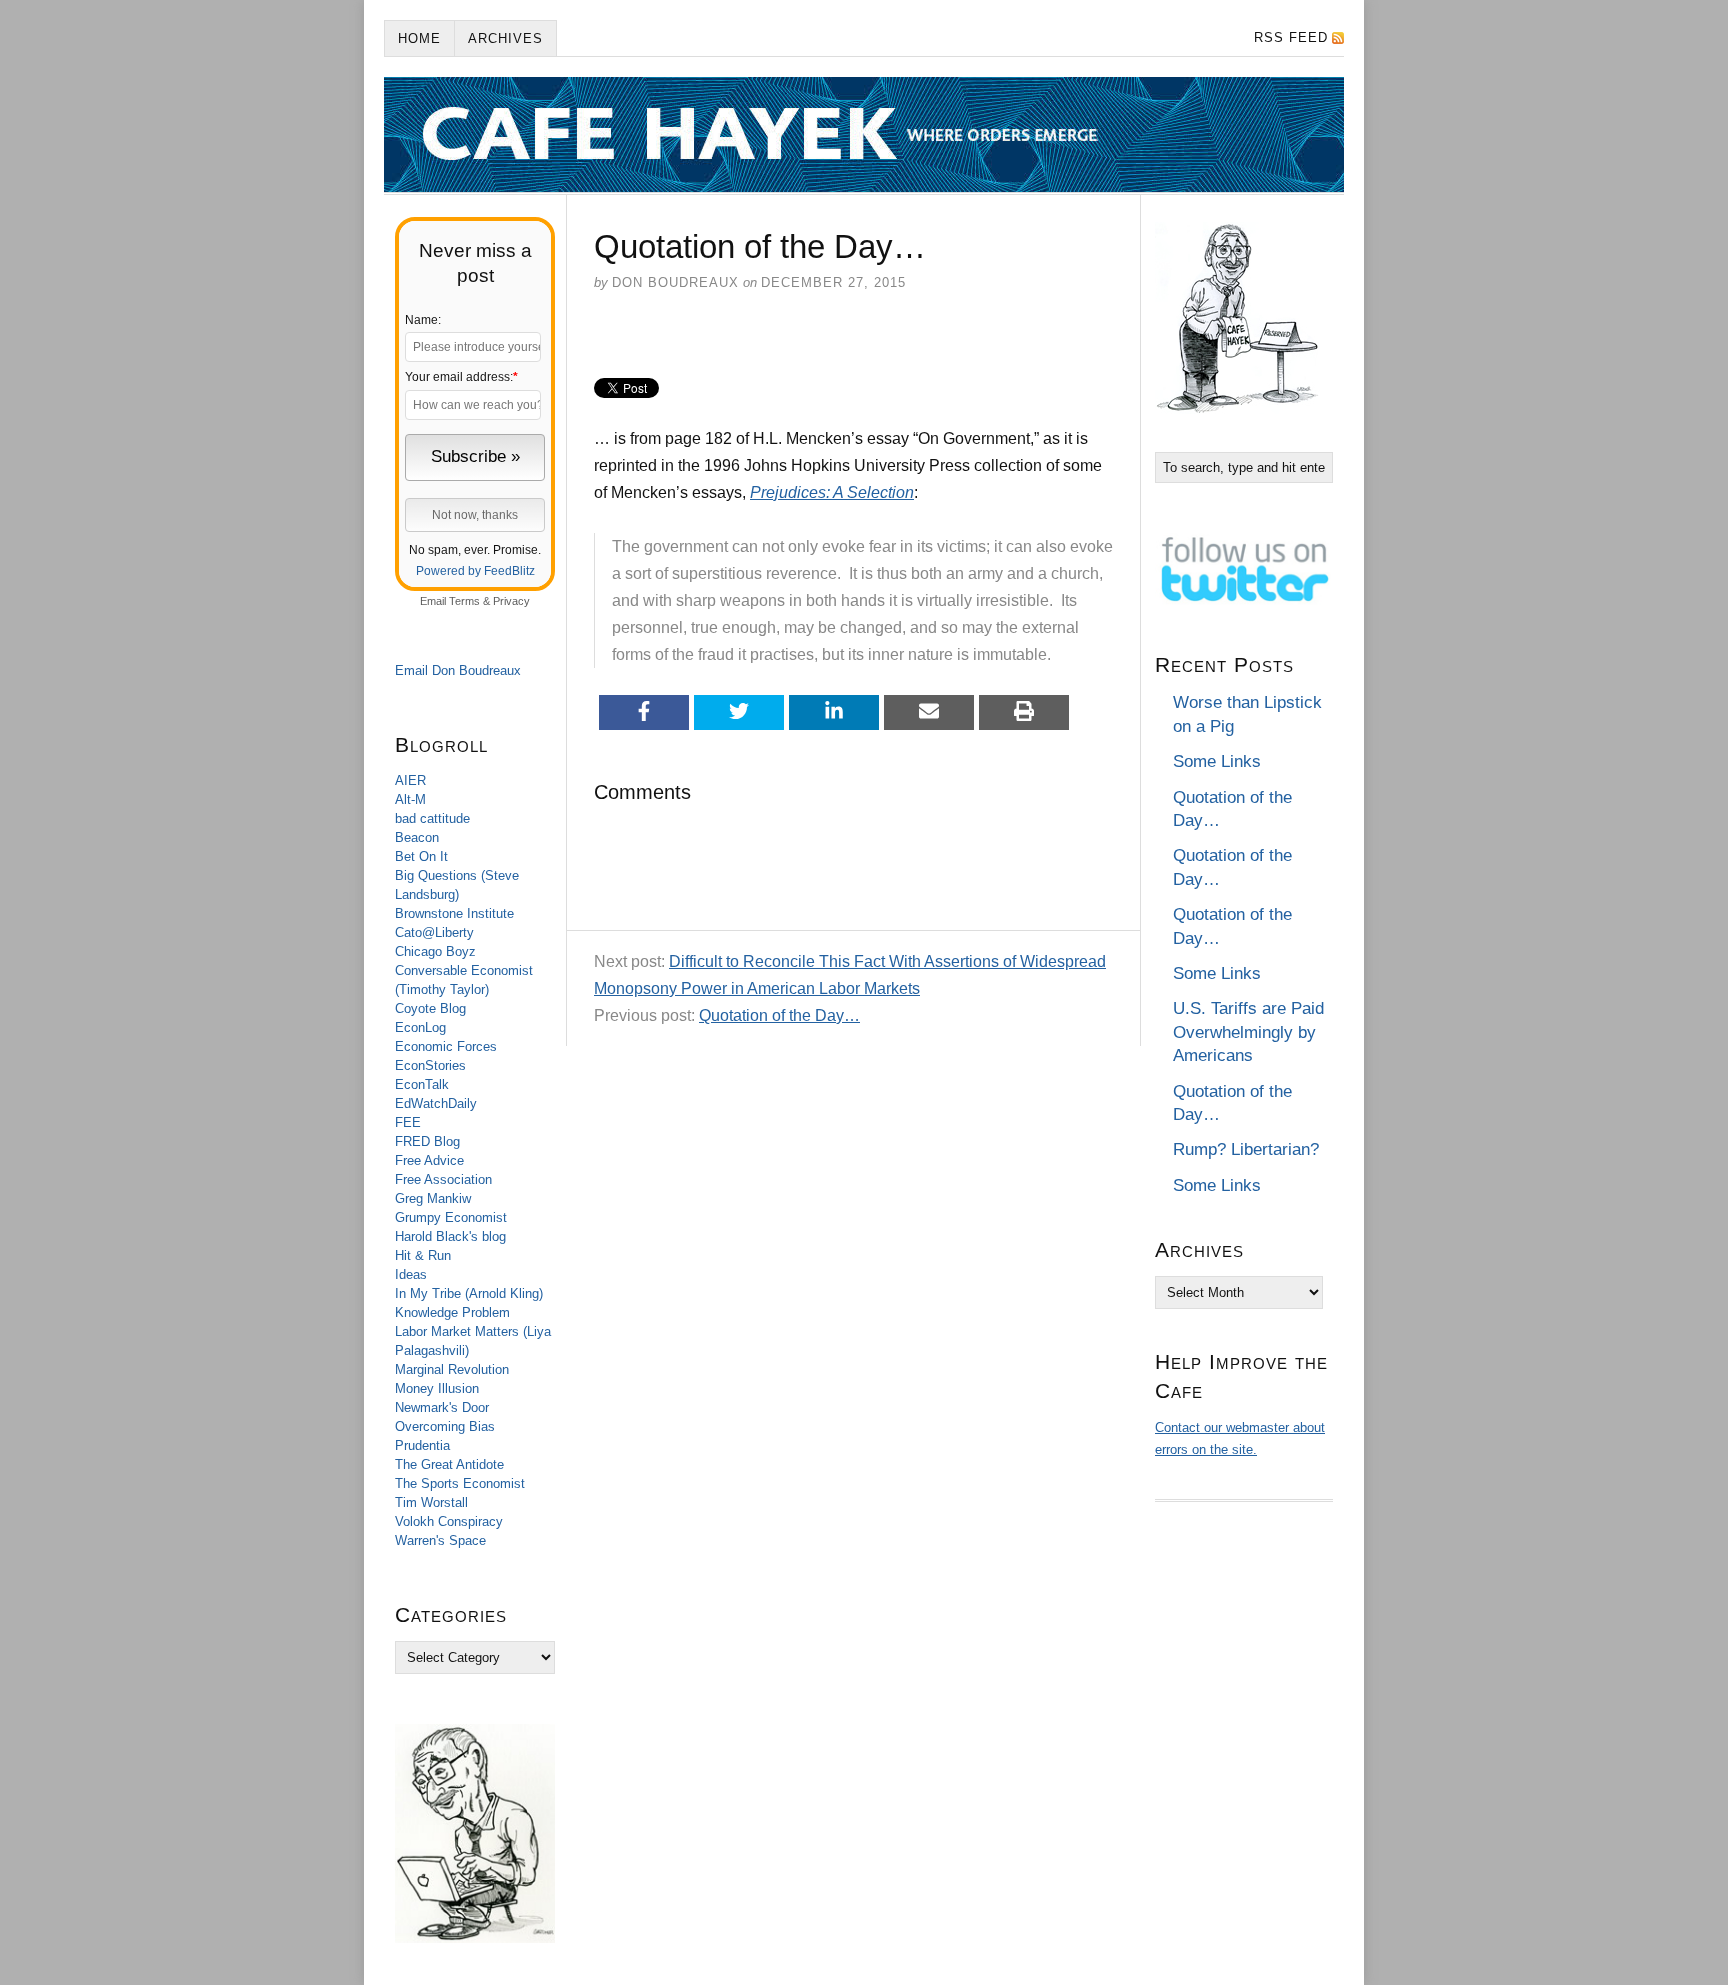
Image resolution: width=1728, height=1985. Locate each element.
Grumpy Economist (451, 1217)
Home (419, 38)
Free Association (443, 1179)
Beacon (417, 837)
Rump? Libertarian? (1246, 1149)
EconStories (430, 1065)
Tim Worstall (431, 1502)
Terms (464, 601)
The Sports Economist (460, 1483)
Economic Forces (446, 1046)
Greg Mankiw (433, 1198)
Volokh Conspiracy (449, 1521)
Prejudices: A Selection (832, 492)
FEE (408, 1122)
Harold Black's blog (450, 1236)
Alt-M (410, 799)
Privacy (511, 601)
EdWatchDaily (436, 1103)
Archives (505, 38)
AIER (410, 780)
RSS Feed (1291, 37)
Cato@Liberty (434, 932)
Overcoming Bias (445, 1426)
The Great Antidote (449, 1464)
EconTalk (422, 1084)
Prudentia (422, 1445)
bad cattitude (432, 818)
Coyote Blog (430, 1008)
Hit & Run (423, 1255)
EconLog (420, 1027)
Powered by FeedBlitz (475, 571)
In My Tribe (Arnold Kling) (469, 1293)
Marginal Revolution (452, 1369)
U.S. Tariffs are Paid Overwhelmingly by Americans (1248, 1032)
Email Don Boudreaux (458, 670)
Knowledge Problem (452, 1312)
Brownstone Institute (454, 913)
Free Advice (429, 1160)
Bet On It (421, 856)
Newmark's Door (442, 1407)
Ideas (411, 1274)
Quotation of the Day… (779, 1015)
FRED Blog (427, 1141)
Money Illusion (437, 1388)
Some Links (1217, 761)
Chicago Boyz (435, 951)
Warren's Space (440, 1540)
